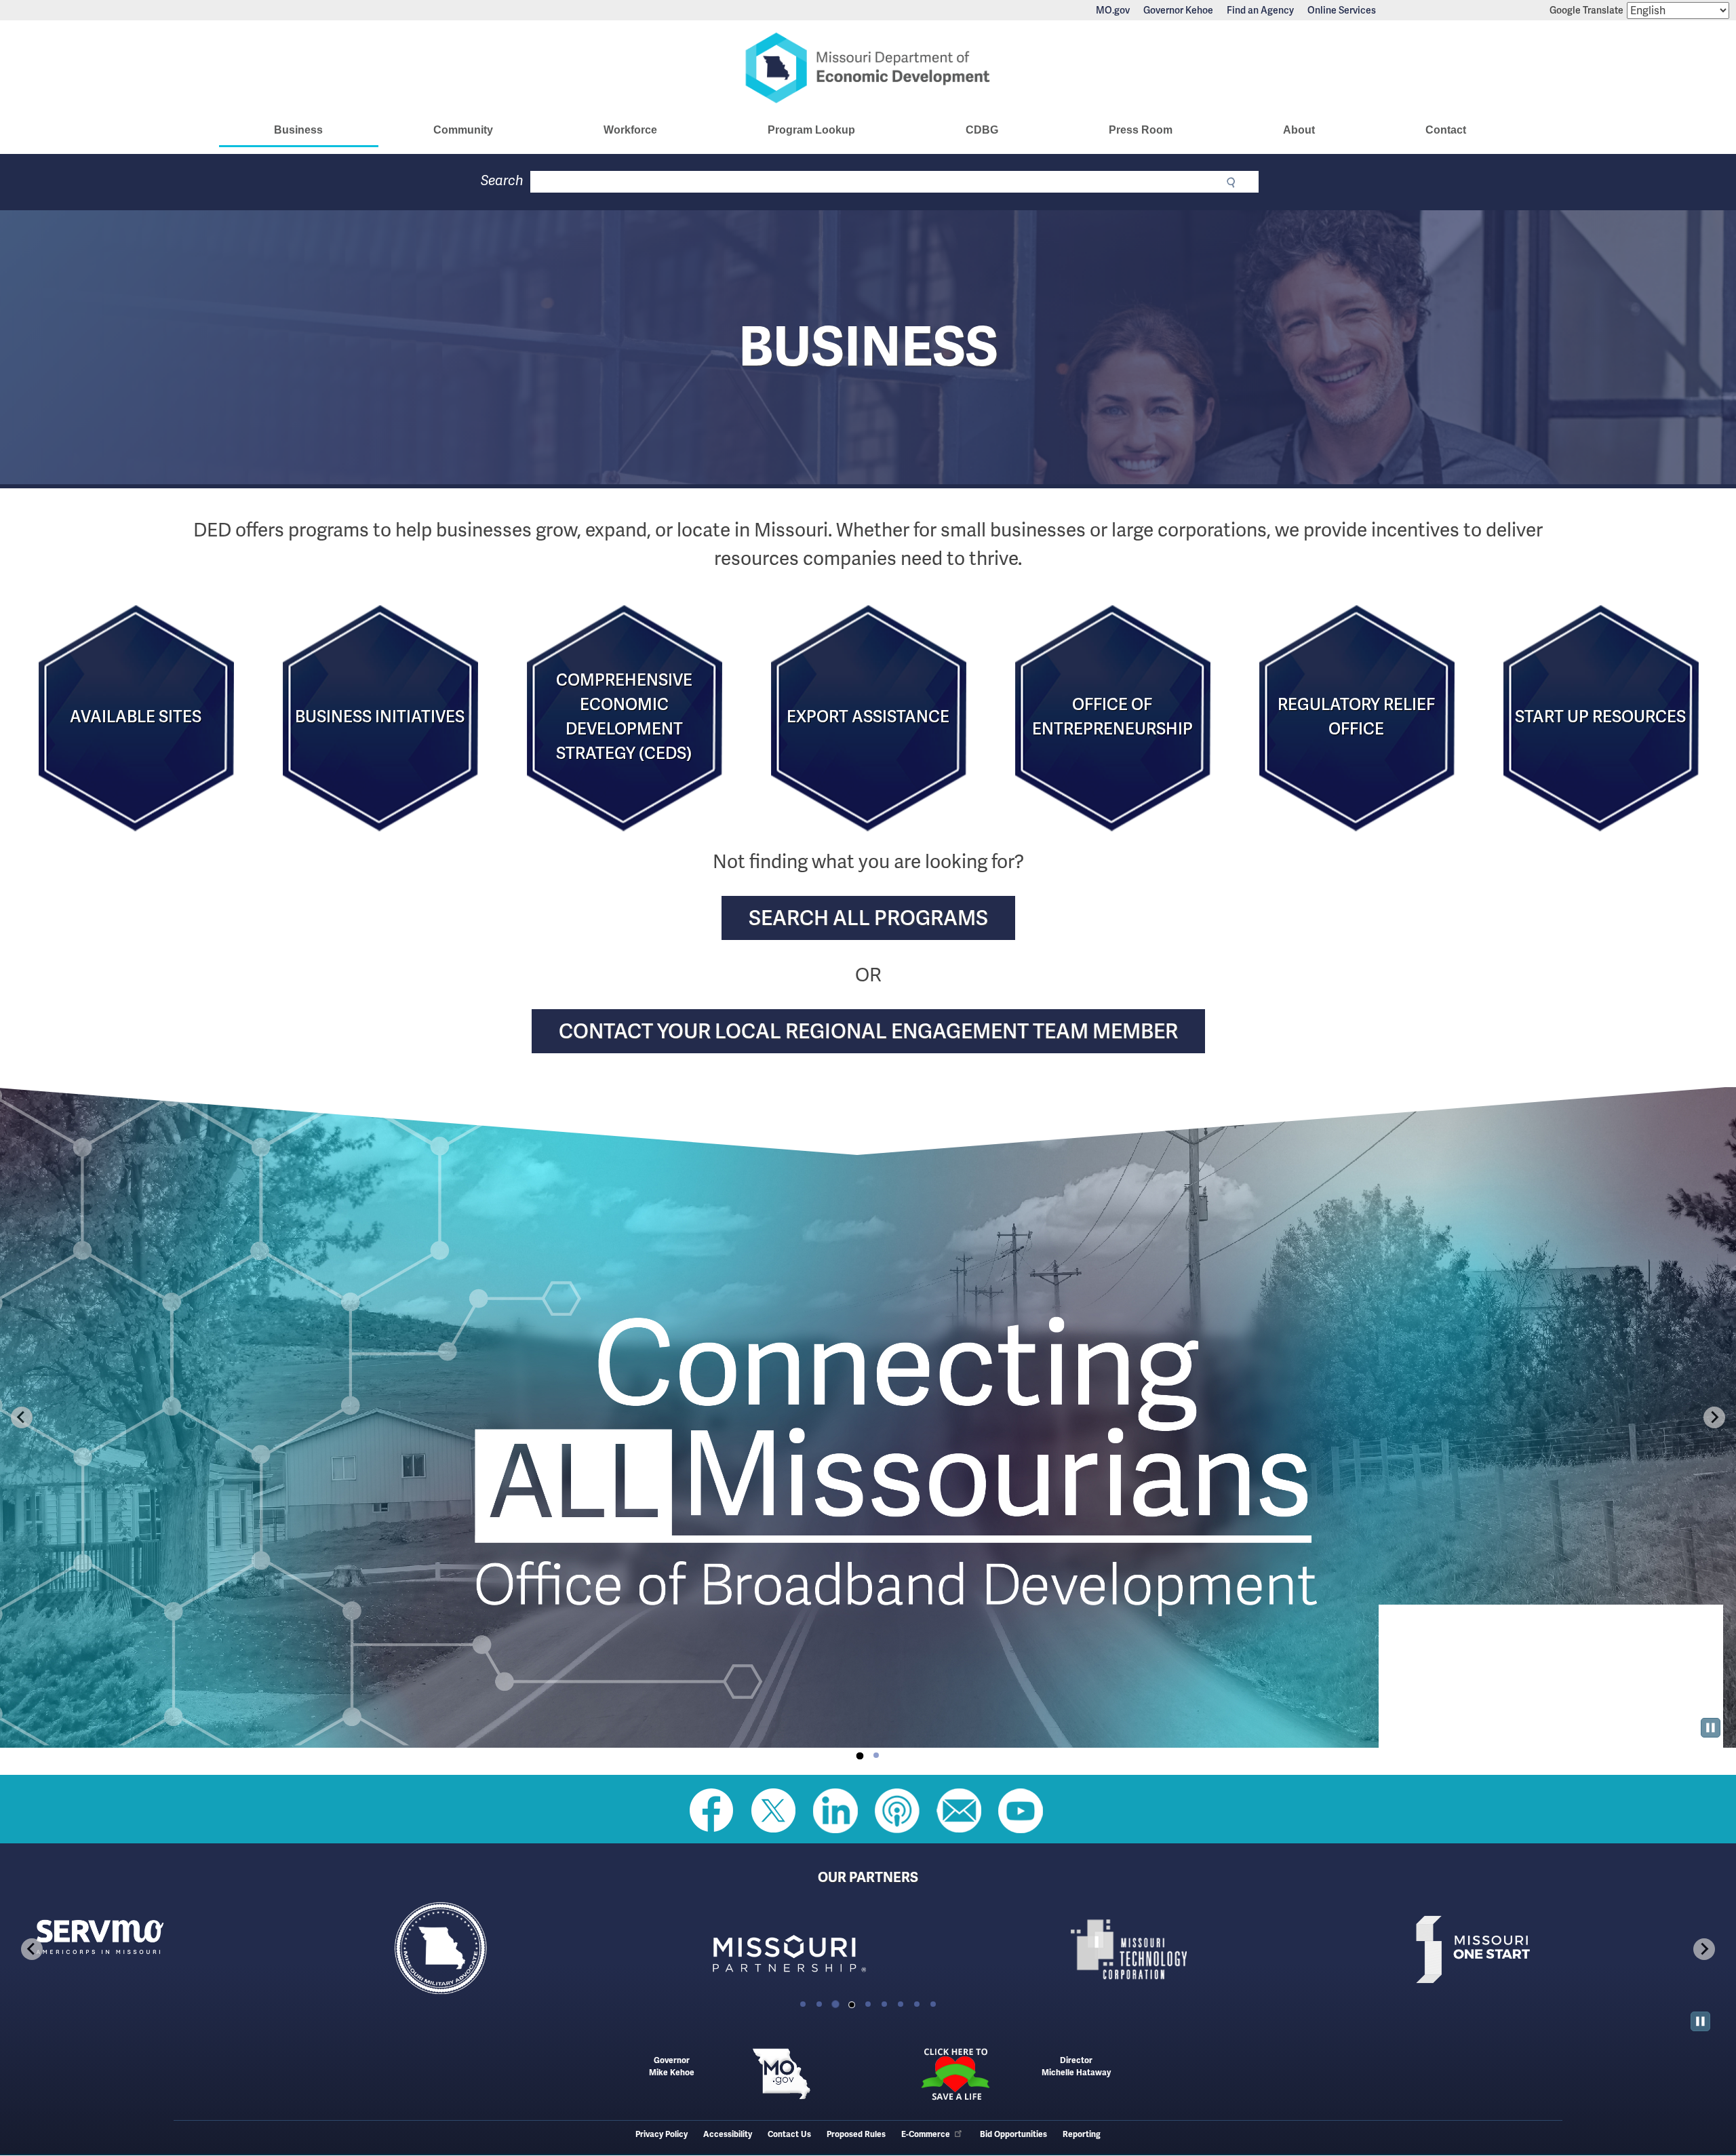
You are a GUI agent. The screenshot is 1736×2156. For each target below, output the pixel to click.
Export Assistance (868, 717)
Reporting (1082, 2135)
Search (502, 181)
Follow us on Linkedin (835, 1811)
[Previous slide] (32, 1949)
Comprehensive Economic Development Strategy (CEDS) (624, 717)
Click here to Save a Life (955, 2074)
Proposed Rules (856, 2135)
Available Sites (136, 717)
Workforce (630, 130)
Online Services (1342, 10)
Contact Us (789, 2135)
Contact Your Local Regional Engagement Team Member (868, 1031)
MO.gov (1113, 10)
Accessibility (728, 2135)
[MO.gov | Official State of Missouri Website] (781, 2074)
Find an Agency (1260, 10)
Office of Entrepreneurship (1112, 717)
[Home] (868, 68)
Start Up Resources (1600, 717)
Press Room (1141, 130)
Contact (1446, 130)
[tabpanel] (868, 1417)
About (1299, 130)
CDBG (982, 130)
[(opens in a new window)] (850, 1949)
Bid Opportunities (1013, 2135)
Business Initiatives (380, 717)
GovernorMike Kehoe (672, 2067)
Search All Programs (868, 918)
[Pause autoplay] (1711, 1728)
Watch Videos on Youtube (1021, 1811)
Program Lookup (811, 130)
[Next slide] (1714, 1417)
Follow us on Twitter (774, 1811)
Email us (959, 1811)
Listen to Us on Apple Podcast (897, 1811)
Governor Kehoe (1178, 10)
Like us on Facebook (712, 1811)
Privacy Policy (662, 2135)
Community (463, 130)
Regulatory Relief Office (1356, 717)
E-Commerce (926, 2135)
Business (298, 130)
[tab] (860, 1756)
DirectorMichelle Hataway (1076, 2067)
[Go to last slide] (22, 1417)
